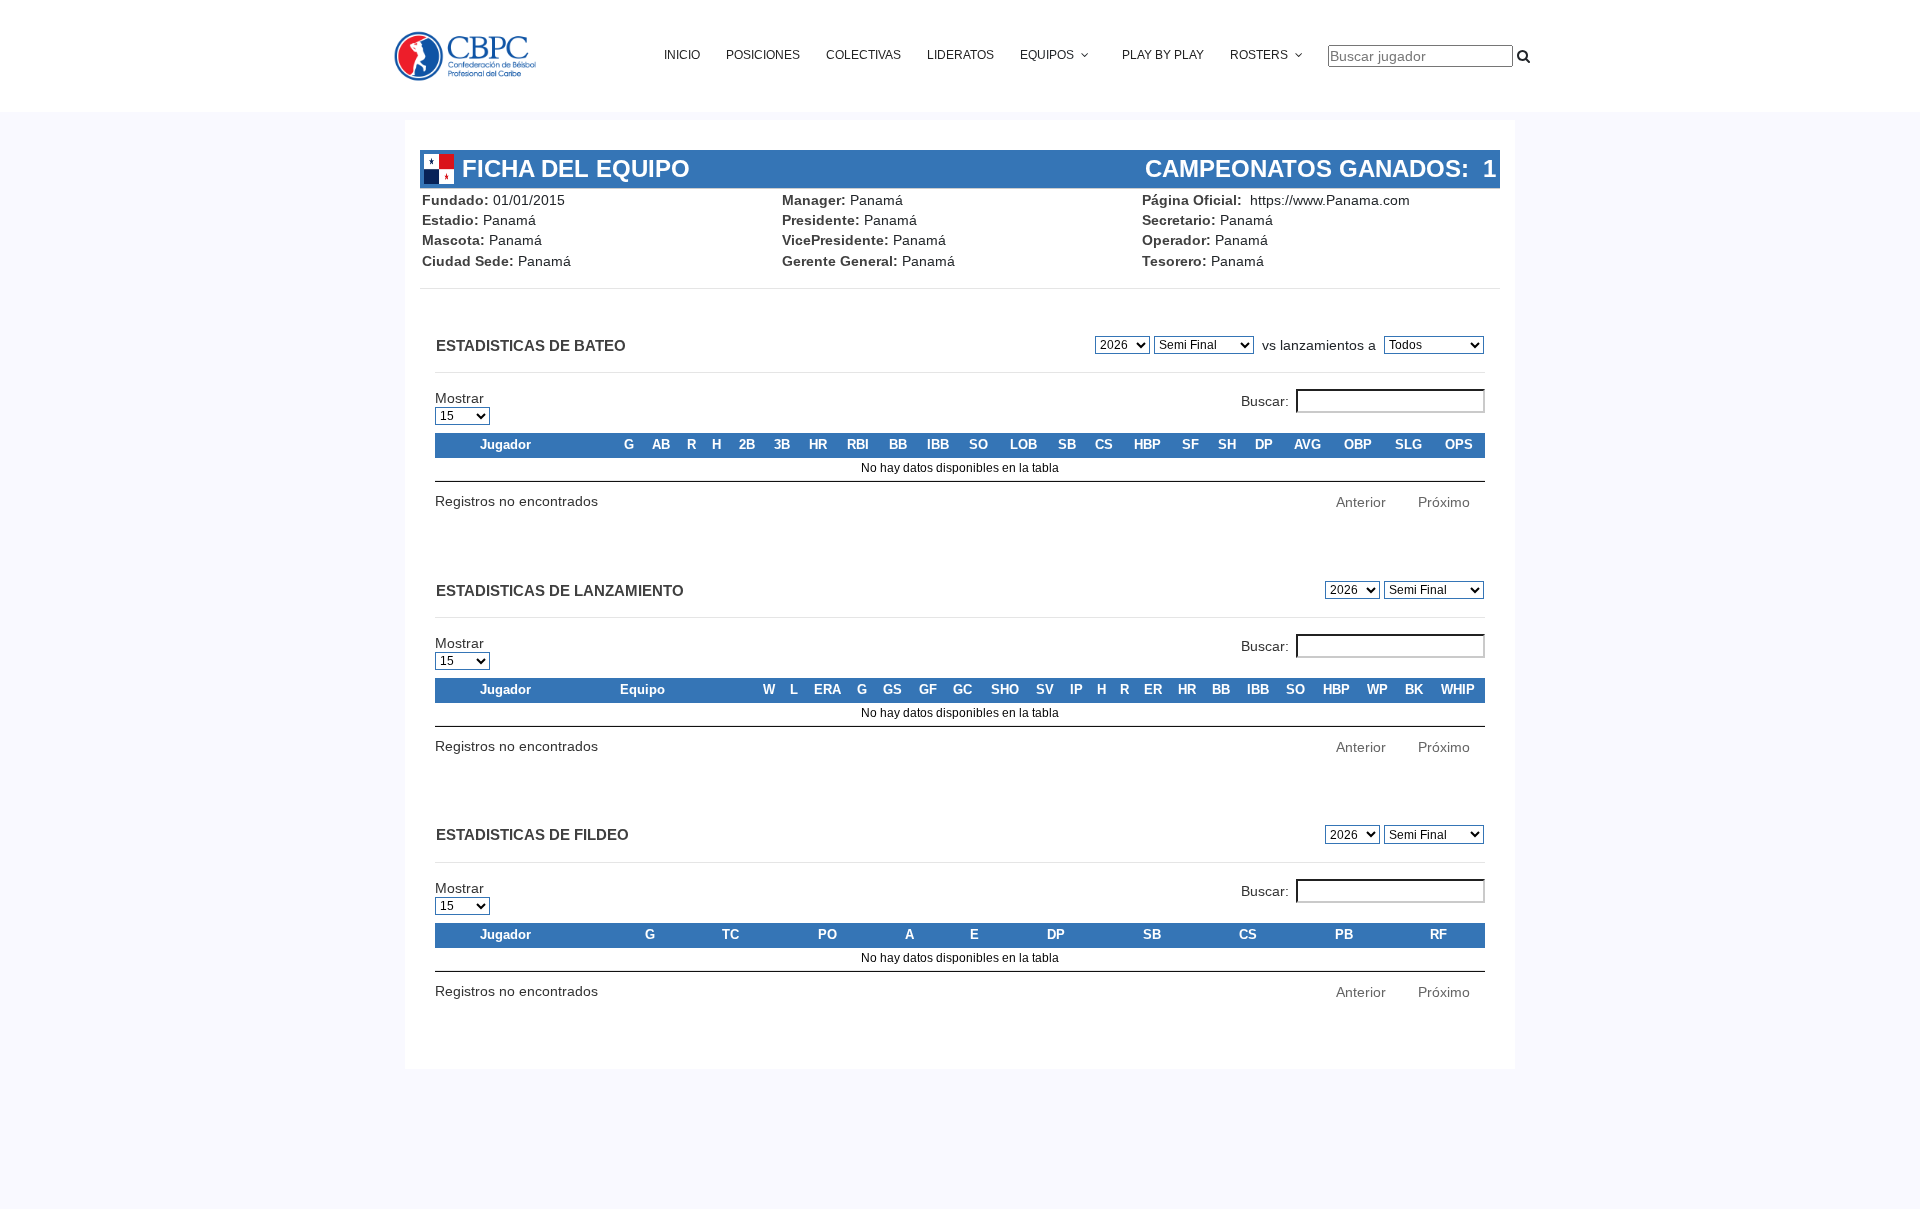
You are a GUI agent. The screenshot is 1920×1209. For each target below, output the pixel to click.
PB (1344, 934)
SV (1045, 689)
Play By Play (1163, 55)
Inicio (682, 55)
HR (818, 444)
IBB (938, 444)
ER (1153, 689)
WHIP (1458, 689)
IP (1076, 689)
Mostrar (459, 398)
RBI (858, 444)
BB (898, 444)
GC (962, 689)
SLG (1408, 444)
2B (747, 444)
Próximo (1444, 502)
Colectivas (863, 55)
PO (827, 934)
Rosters (1259, 55)
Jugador (505, 444)
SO (978, 444)
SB (1067, 444)
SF (1190, 444)
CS (1104, 444)
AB (661, 444)
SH (1227, 444)
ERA (827, 689)
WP (1377, 689)
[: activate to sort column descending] (455, 445)
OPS (1459, 444)
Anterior (1361, 502)
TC (730, 934)
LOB (1023, 444)
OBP (1358, 444)
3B (782, 444)
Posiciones (763, 55)
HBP (1147, 444)
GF (928, 689)
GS (892, 689)
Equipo (642, 689)
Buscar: (1265, 401)
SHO (1005, 689)
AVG (1307, 444)
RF (1438, 934)
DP (1264, 444)
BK (1414, 689)
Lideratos (960, 55)
